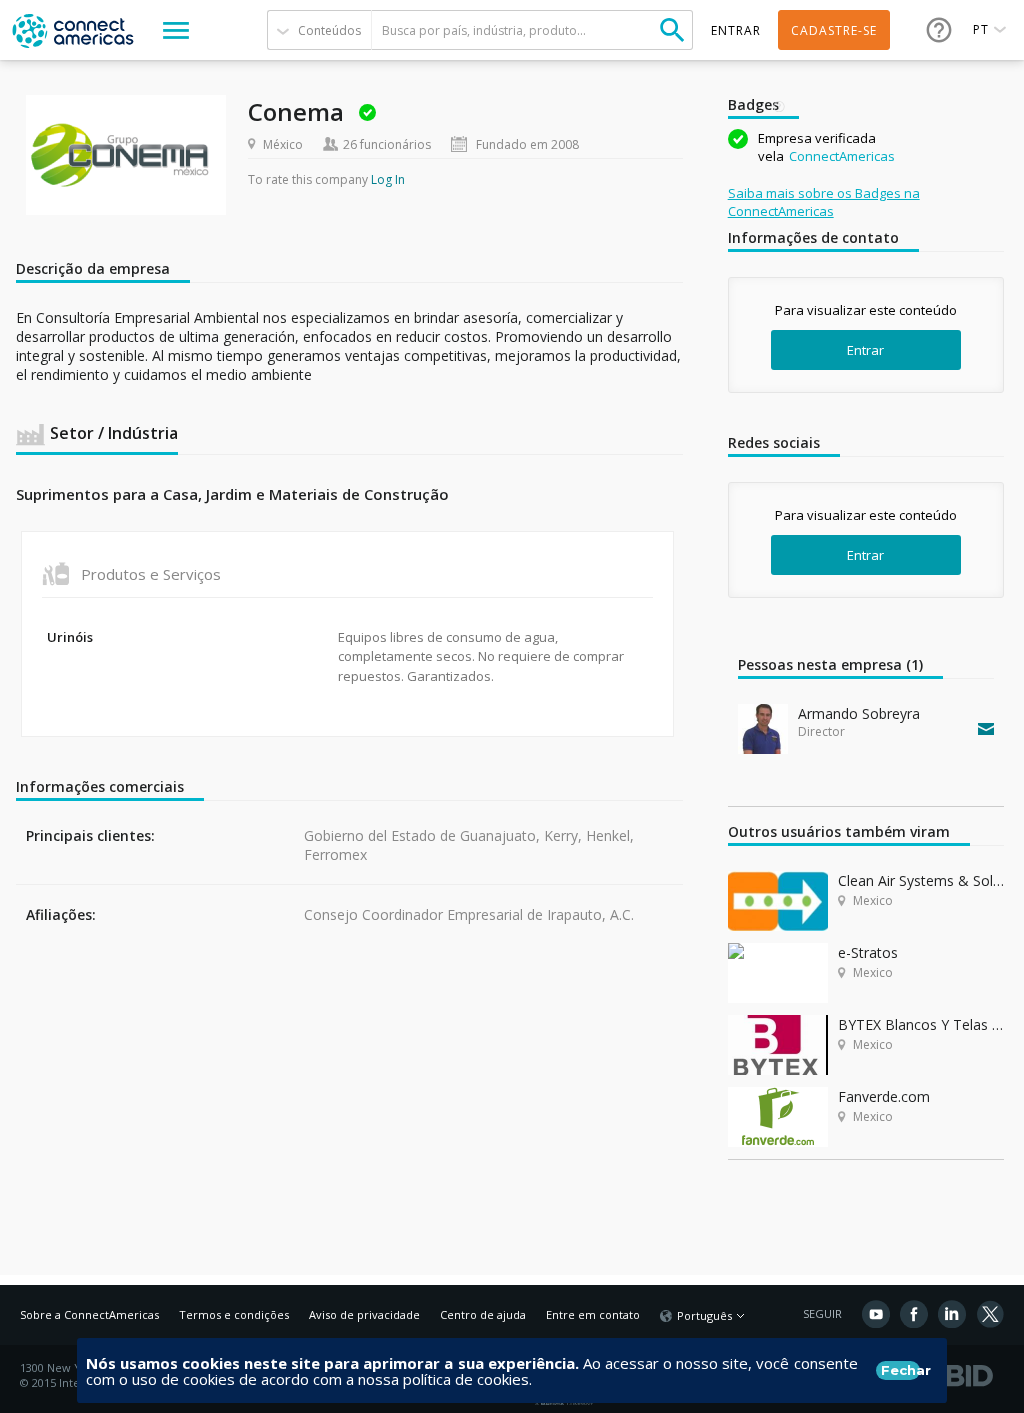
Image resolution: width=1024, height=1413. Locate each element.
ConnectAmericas (842, 156)
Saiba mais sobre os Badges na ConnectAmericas (824, 202)
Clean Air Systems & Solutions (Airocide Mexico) (921, 880)
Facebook (914, 1314)
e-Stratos (868, 952)
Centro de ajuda (483, 1314)
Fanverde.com (884, 1096)
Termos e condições (234, 1314)
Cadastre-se (834, 30)
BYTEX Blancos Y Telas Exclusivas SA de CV (921, 1024)
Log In (388, 179)
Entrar (865, 350)
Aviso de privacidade (364, 1314)
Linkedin (952, 1314)
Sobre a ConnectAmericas (89, 1314)
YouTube (876, 1314)
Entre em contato (593, 1314)
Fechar (900, 1370)
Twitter (990, 1314)
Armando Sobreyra (859, 713)
